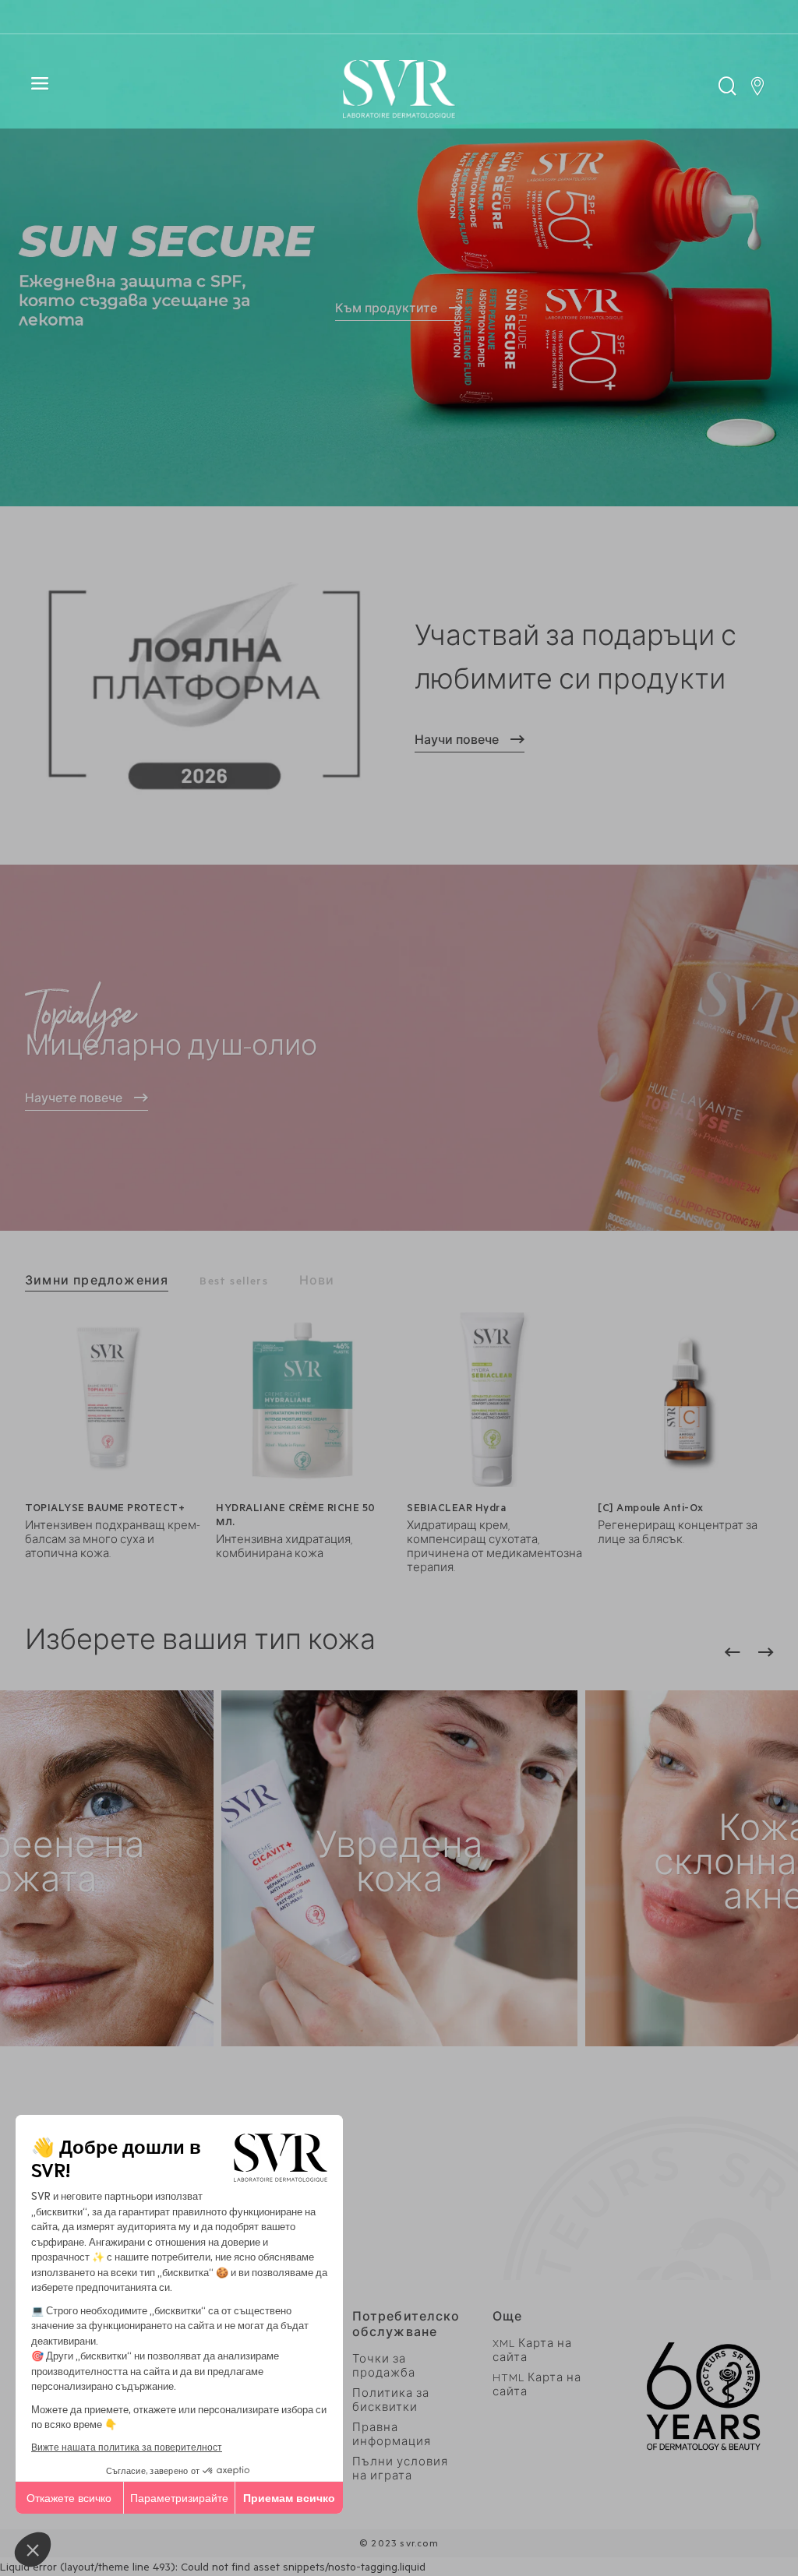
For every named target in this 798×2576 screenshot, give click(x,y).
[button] (33, 2550)
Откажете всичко (69, 2497)
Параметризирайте (179, 2497)
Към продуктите (386, 311)
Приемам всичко (289, 2497)
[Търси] (727, 90)
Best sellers (233, 1283)
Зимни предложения (97, 1283)
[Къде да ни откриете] (757, 90)
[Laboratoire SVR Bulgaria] (399, 90)
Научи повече (457, 742)
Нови (317, 1283)
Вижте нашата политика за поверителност (127, 2446)
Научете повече (74, 1101)
